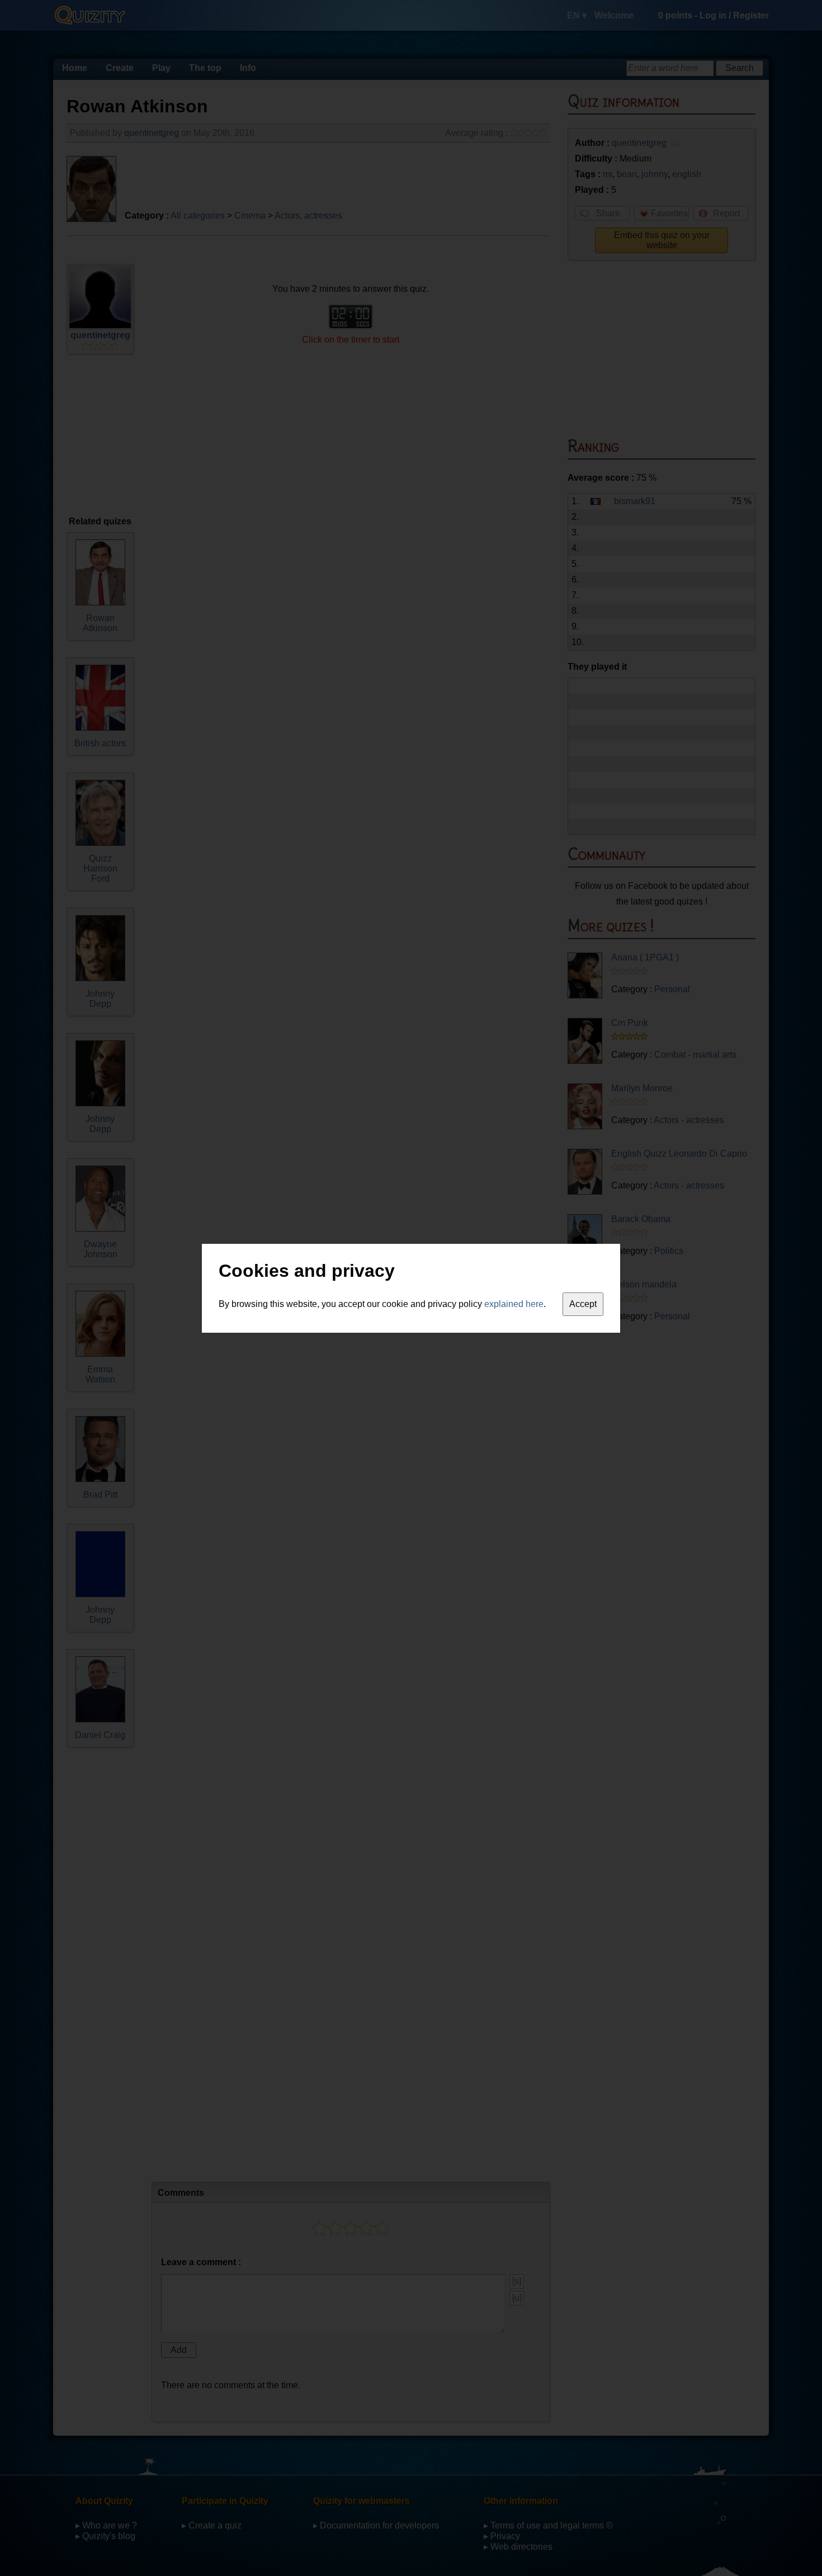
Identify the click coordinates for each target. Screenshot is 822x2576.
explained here (514, 1304)
